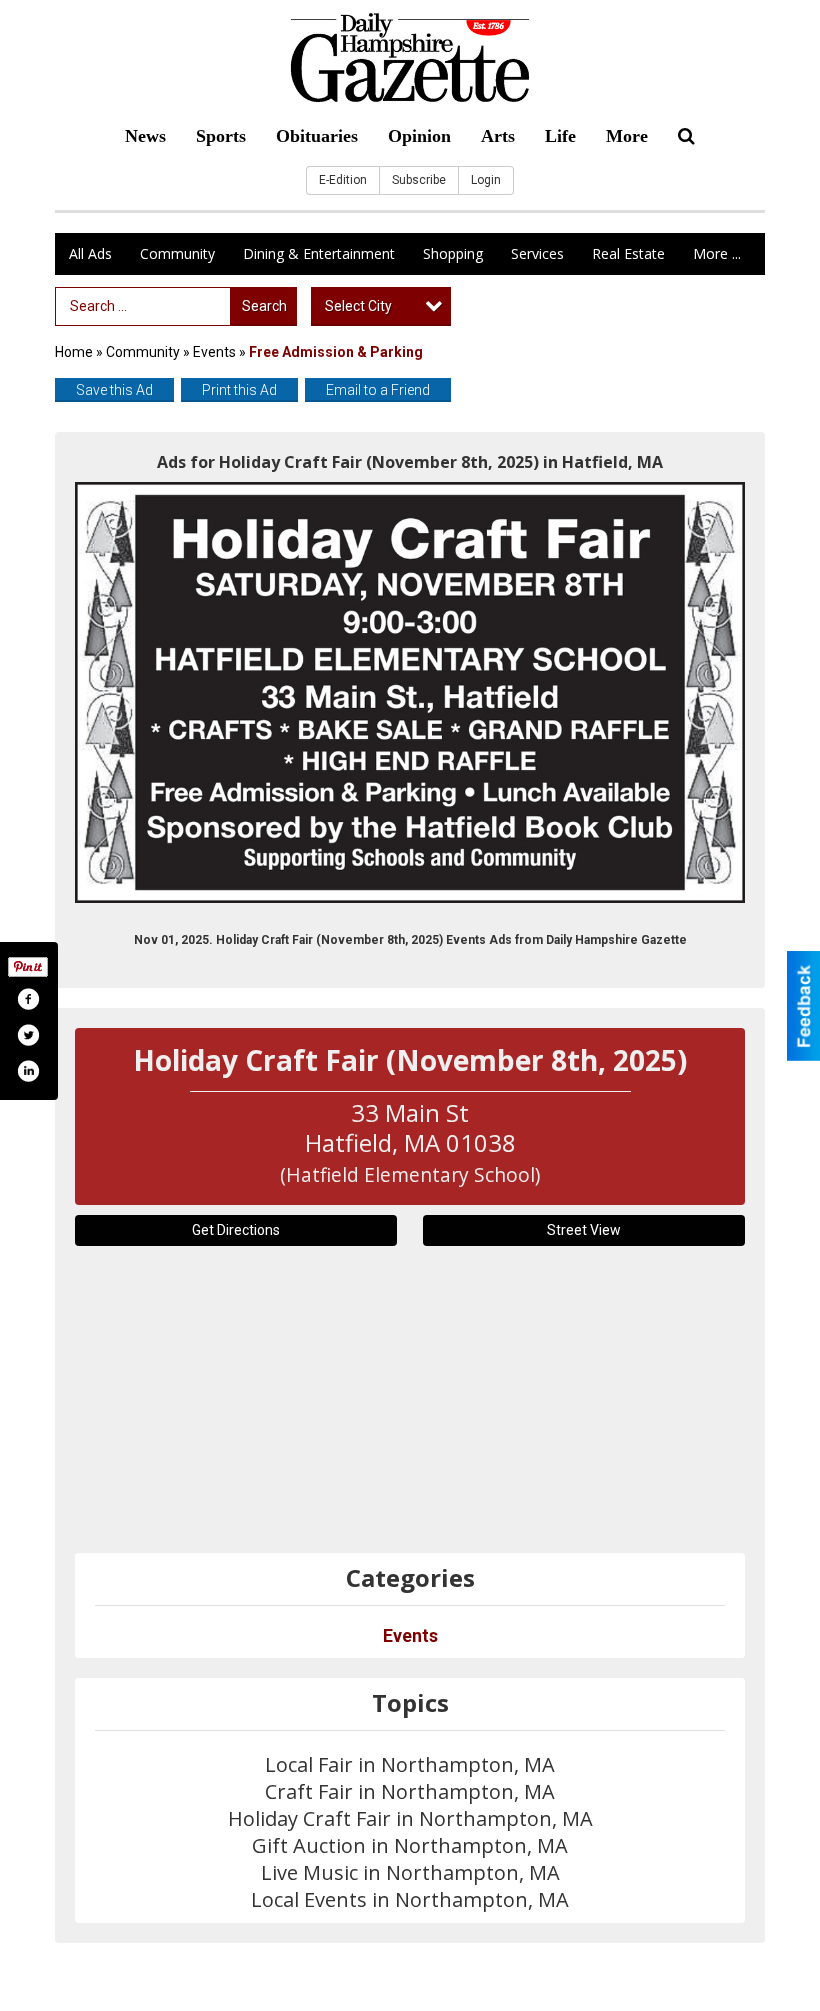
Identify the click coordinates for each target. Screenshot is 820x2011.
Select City (358, 306)
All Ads (90, 253)
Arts (498, 136)
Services (537, 253)
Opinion (419, 136)
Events (216, 352)
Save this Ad (114, 390)
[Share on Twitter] (28, 1035)
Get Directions (236, 1230)
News (145, 136)
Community (177, 253)
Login (486, 180)
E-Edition (343, 180)
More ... (717, 253)
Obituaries (317, 136)
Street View (584, 1230)
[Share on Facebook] (28, 999)
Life (560, 136)
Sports (221, 136)
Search (264, 306)
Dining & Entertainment (319, 253)
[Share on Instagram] (28, 1071)
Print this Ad (239, 390)
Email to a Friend (378, 390)
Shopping (453, 253)
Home (74, 352)
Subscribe (419, 180)
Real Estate (628, 253)
